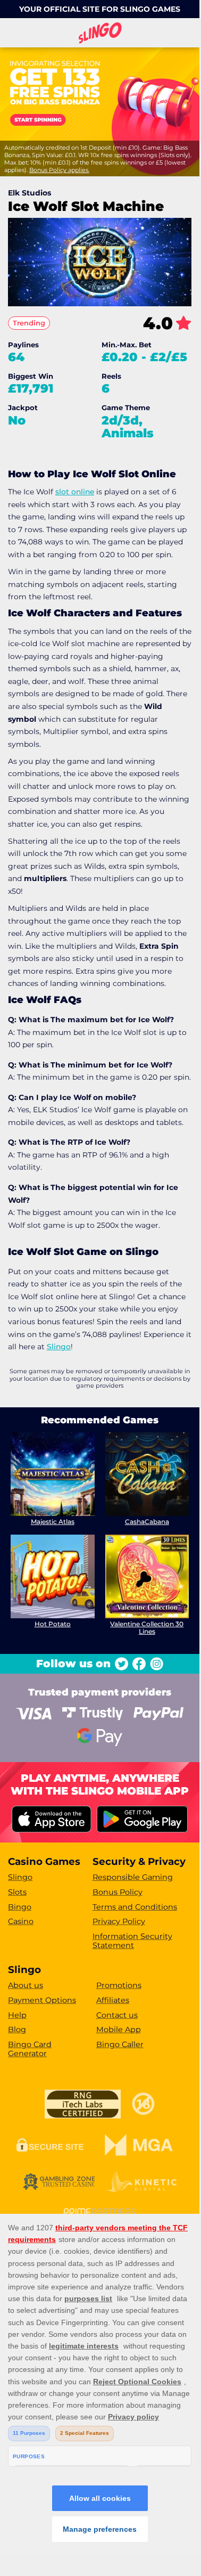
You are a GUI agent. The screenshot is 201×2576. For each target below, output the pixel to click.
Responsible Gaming (133, 1877)
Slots (17, 1892)
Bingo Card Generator (30, 2049)
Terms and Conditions (135, 1907)
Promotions (119, 1985)
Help (17, 2015)
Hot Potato (53, 1624)
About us (26, 1985)
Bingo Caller (120, 2044)
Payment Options (42, 2000)
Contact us (117, 2015)
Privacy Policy (119, 1921)
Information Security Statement (132, 1941)
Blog (17, 2029)
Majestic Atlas (53, 1522)
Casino (21, 1921)
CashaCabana (147, 1522)
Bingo (20, 1907)
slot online (75, 492)
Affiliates (113, 2000)
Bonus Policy (118, 1892)
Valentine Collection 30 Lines (147, 1628)
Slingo (59, 1347)
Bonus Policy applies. (59, 170)
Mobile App (119, 2029)
